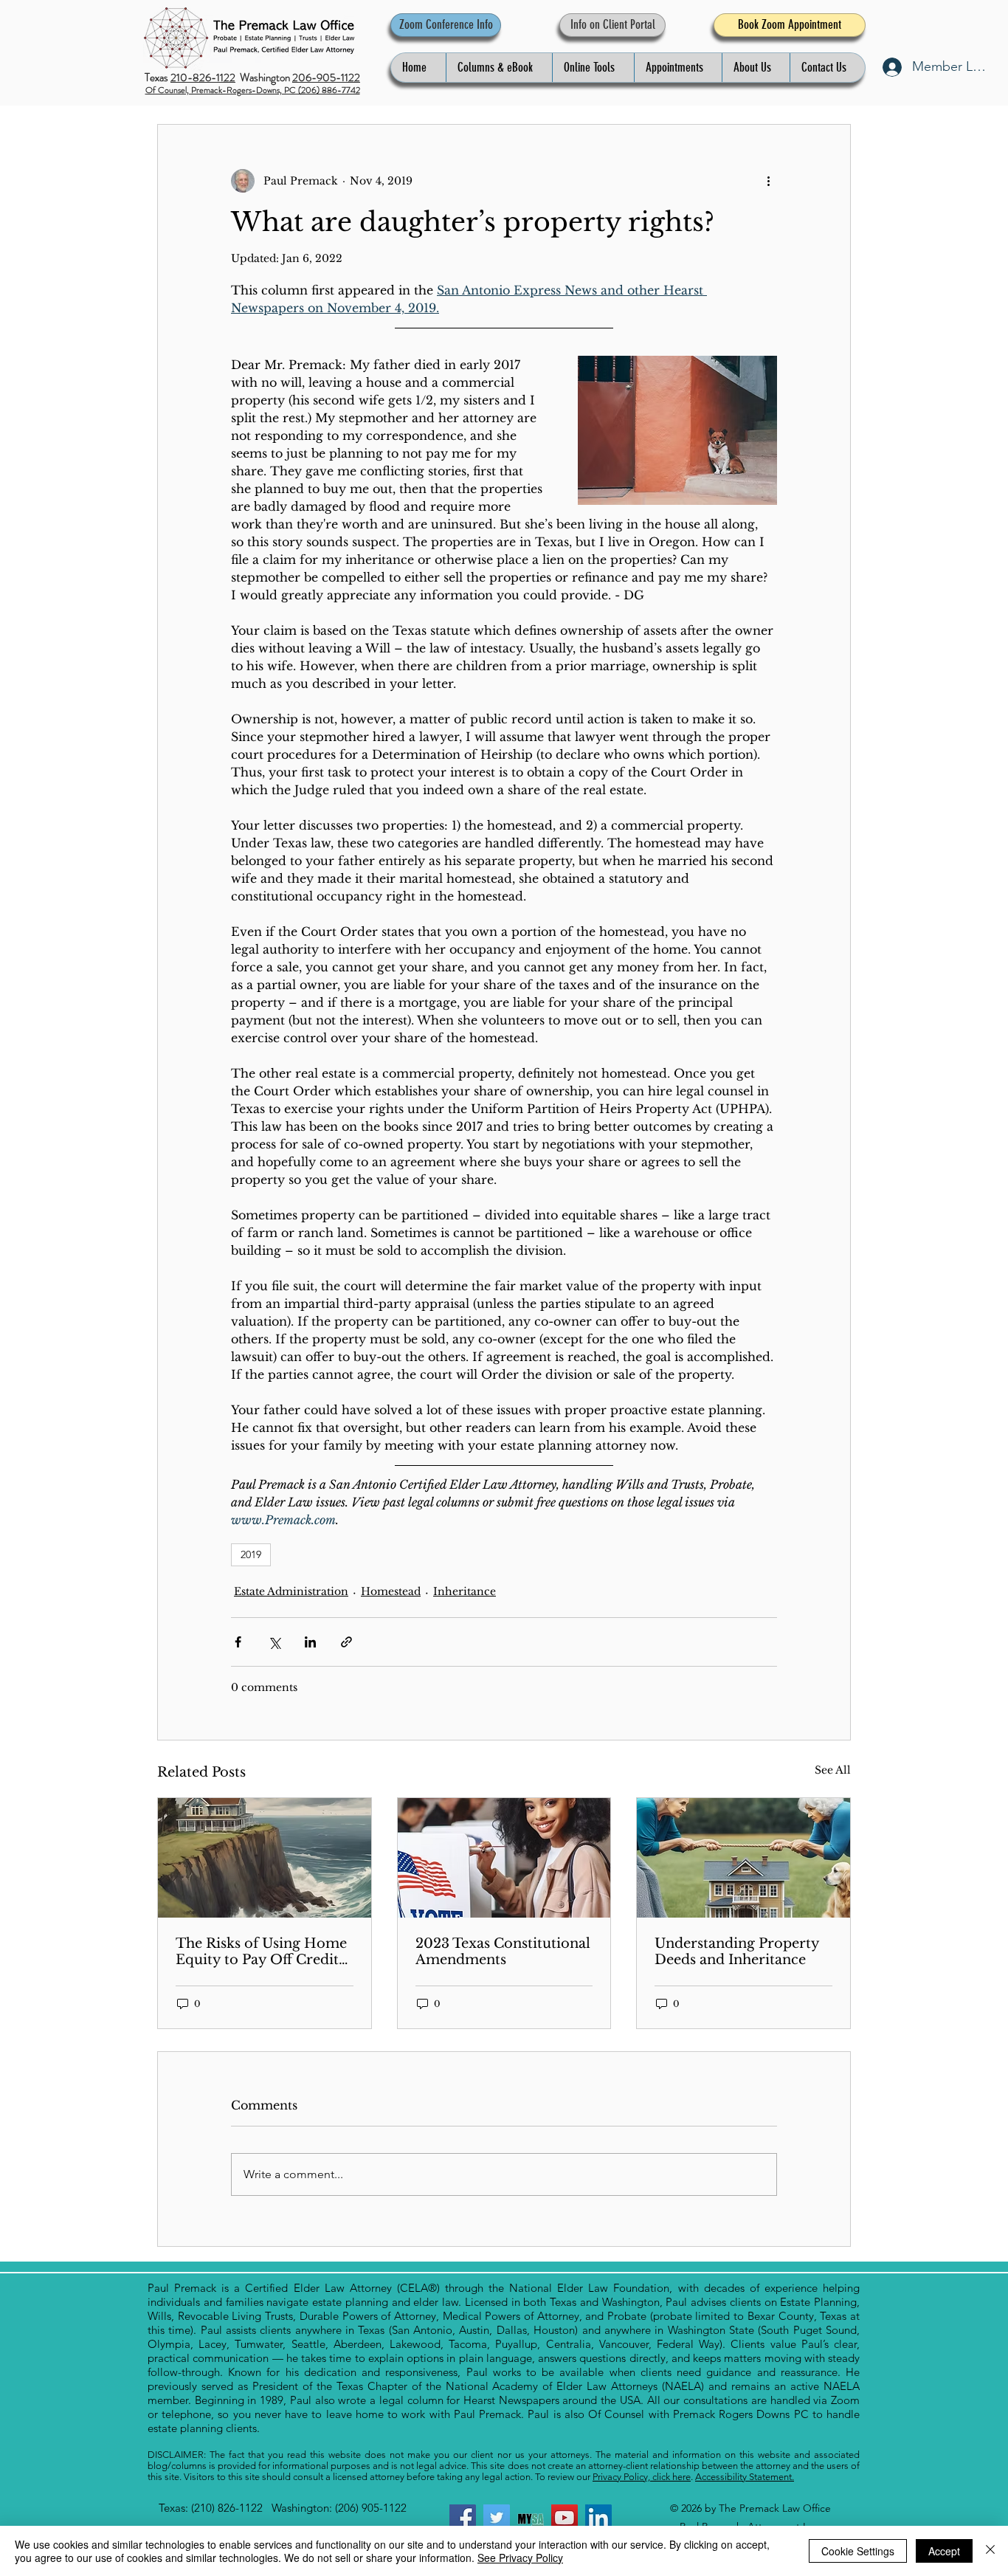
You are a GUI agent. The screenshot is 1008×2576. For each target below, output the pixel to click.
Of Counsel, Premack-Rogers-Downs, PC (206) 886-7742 (253, 90)
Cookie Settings (858, 2551)
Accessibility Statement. (745, 2477)
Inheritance (465, 1591)
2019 (251, 1554)
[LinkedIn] (598, 2518)
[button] (499, 68)
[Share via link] (346, 1642)
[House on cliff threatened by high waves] (265, 1858)
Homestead (391, 1591)
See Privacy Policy (520, 2558)
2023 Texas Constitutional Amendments (503, 1952)
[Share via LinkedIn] (310, 1642)
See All (833, 1770)
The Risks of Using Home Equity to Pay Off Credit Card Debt (261, 1952)
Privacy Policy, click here (642, 2477)
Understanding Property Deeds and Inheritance (737, 1952)
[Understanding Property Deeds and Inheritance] (743, 1858)
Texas (158, 78)
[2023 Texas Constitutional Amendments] (504, 1858)
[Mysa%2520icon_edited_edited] (531, 2518)
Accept (944, 2551)
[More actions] (768, 181)
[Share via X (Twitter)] (274, 1642)
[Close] (990, 2551)
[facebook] (463, 2518)
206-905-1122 (326, 78)
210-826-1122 (203, 78)
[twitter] (497, 2518)
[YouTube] (565, 2518)
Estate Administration (291, 1591)
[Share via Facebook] (238, 1642)
